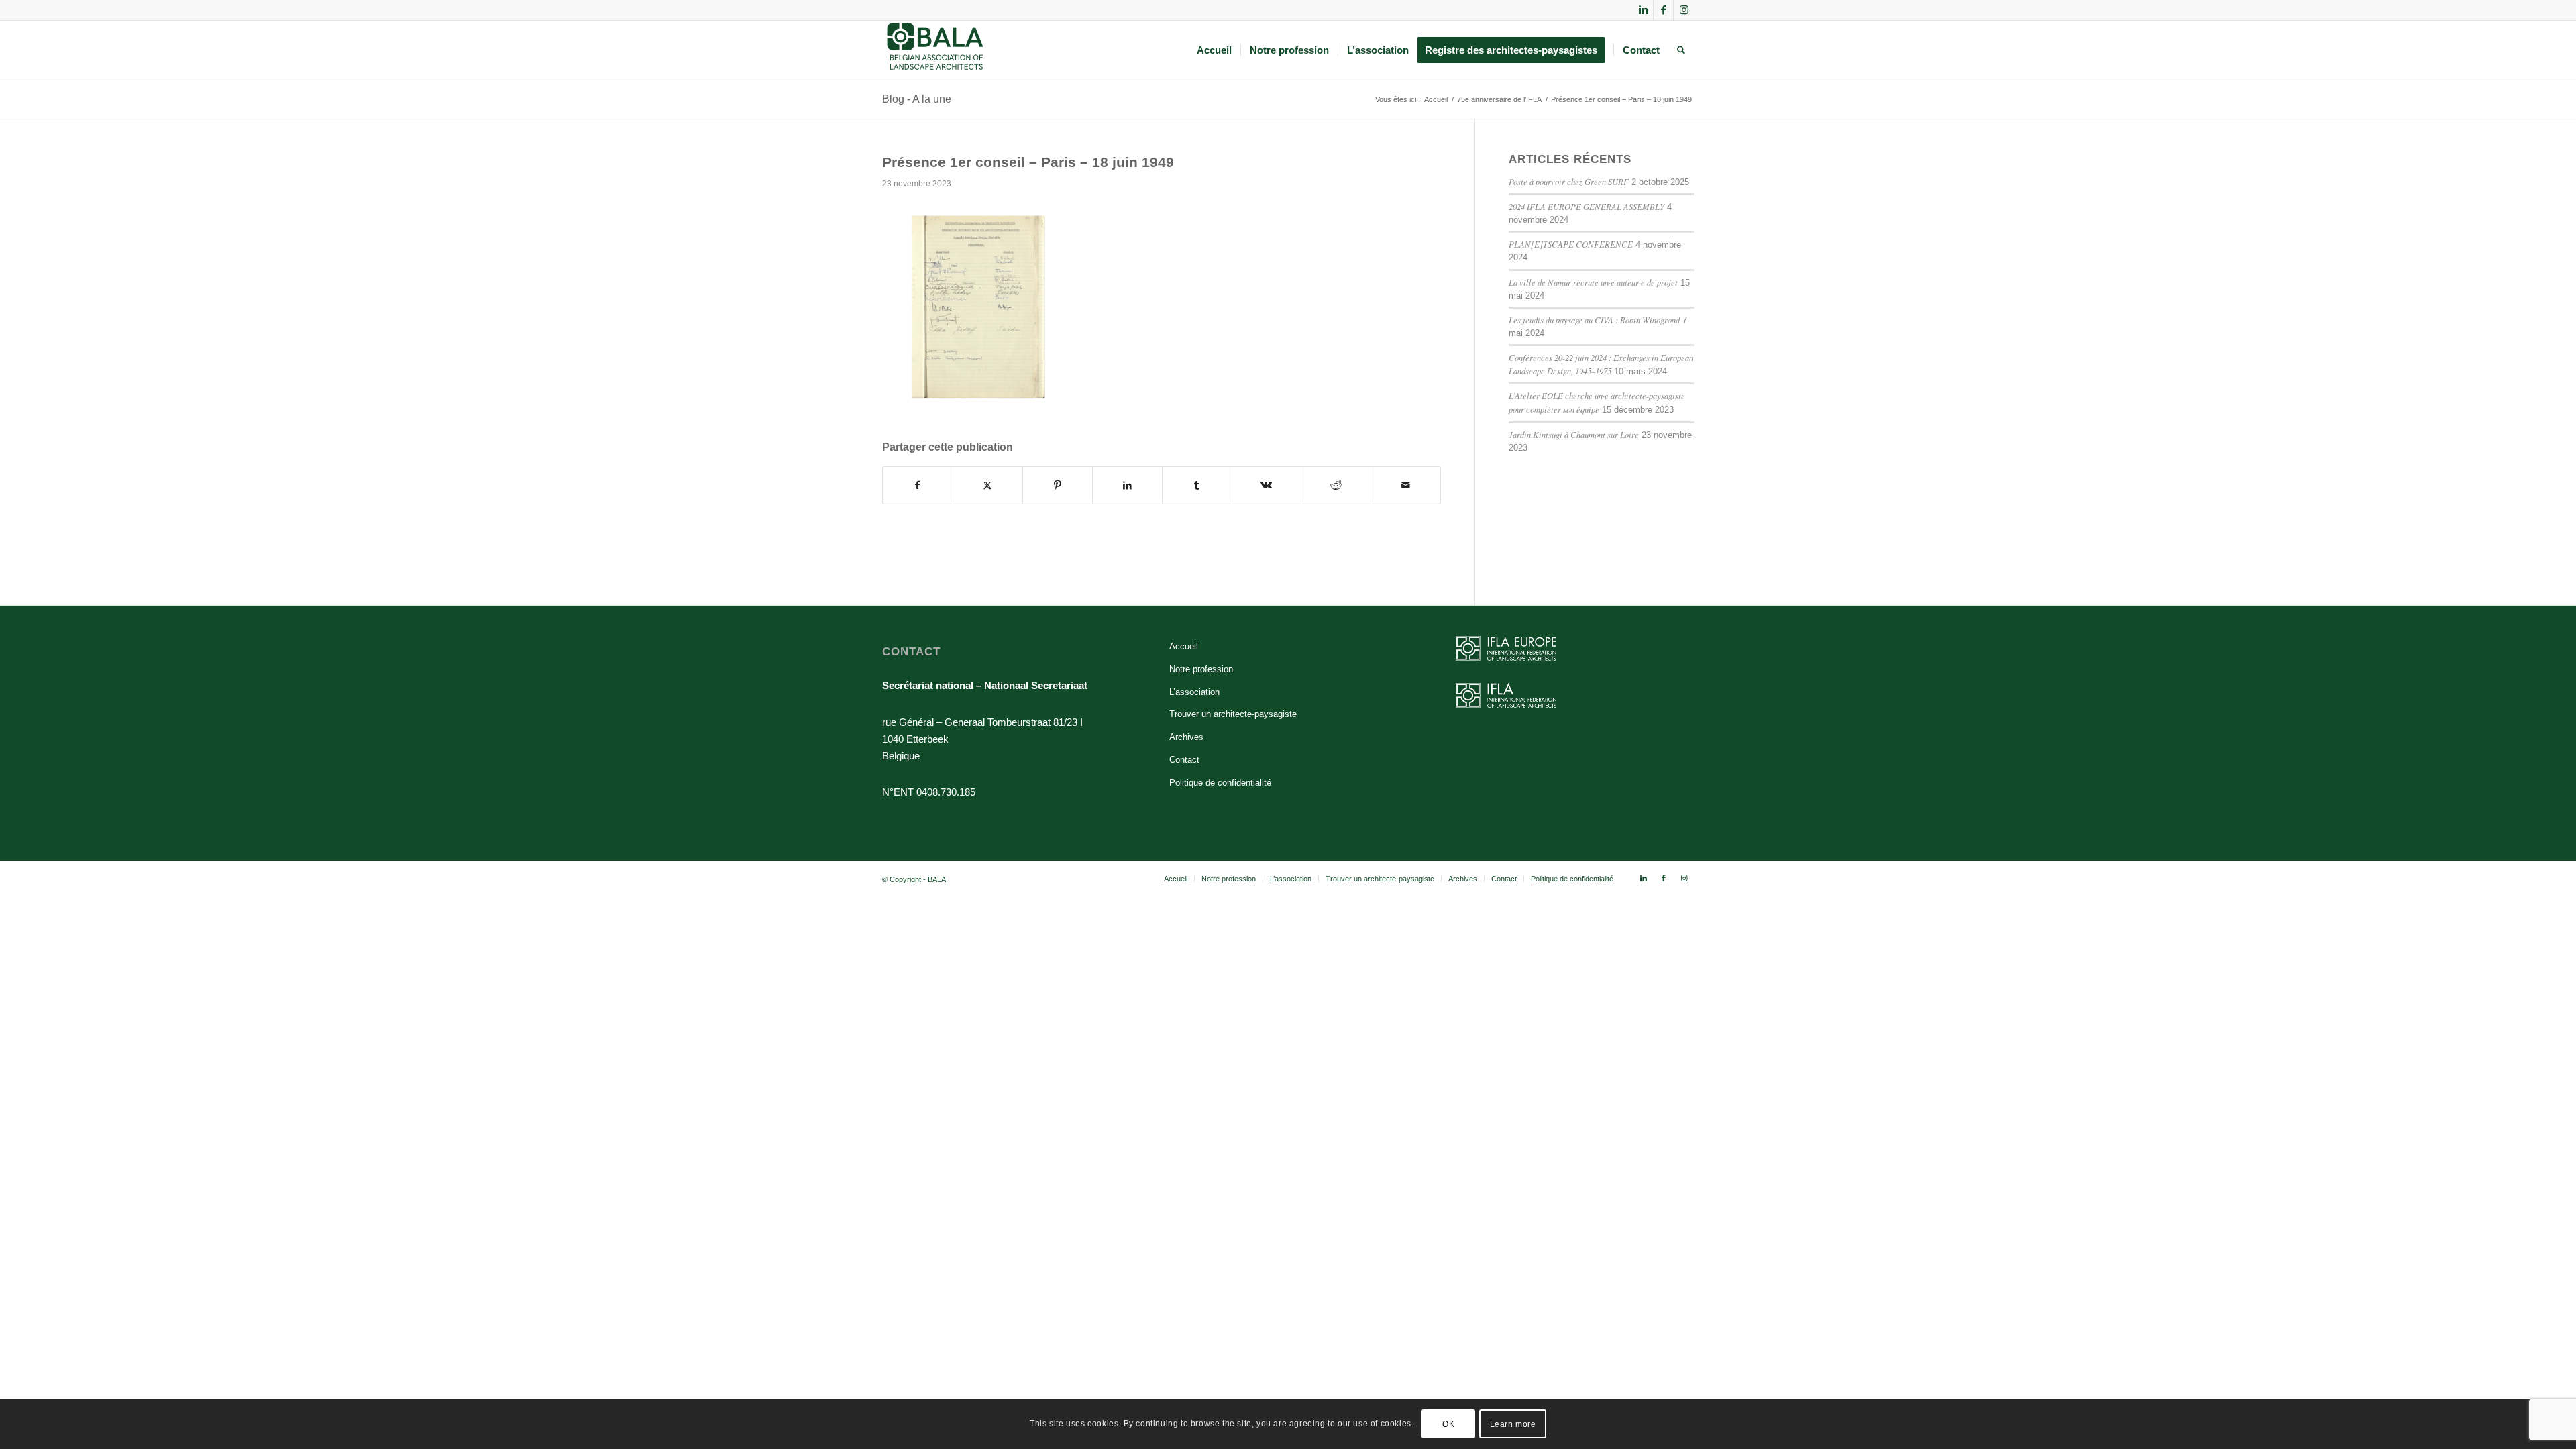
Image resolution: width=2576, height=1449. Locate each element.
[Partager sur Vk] (1267, 485)
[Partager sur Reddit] (1336, 485)
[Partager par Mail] (1406, 485)
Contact (1184, 760)
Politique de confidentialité (1220, 783)
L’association (1194, 692)
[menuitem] (1214, 50)
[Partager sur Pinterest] (1058, 485)
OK (1448, 1424)
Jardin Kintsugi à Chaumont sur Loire (1574, 434)
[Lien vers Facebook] (1663, 10)
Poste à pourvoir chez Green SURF (1569, 181)
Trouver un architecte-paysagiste (1233, 714)
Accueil (1184, 646)
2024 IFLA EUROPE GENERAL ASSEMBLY (1587, 206)
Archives (1186, 737)
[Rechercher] (1681, 50)
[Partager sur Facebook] (918, 485)
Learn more (1513, 1424)
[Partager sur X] (988, 485)
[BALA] (935, 50)
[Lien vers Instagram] (1684, 10)
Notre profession (1201, 669)
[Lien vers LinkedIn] (1643, 10)
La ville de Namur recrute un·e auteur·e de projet (1593, 282)
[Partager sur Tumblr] (1197, 485)
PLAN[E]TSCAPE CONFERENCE (1571, 244)
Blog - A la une (917, 99)
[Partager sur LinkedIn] (1127, 485)
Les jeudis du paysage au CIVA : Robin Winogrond (1594, 320)
